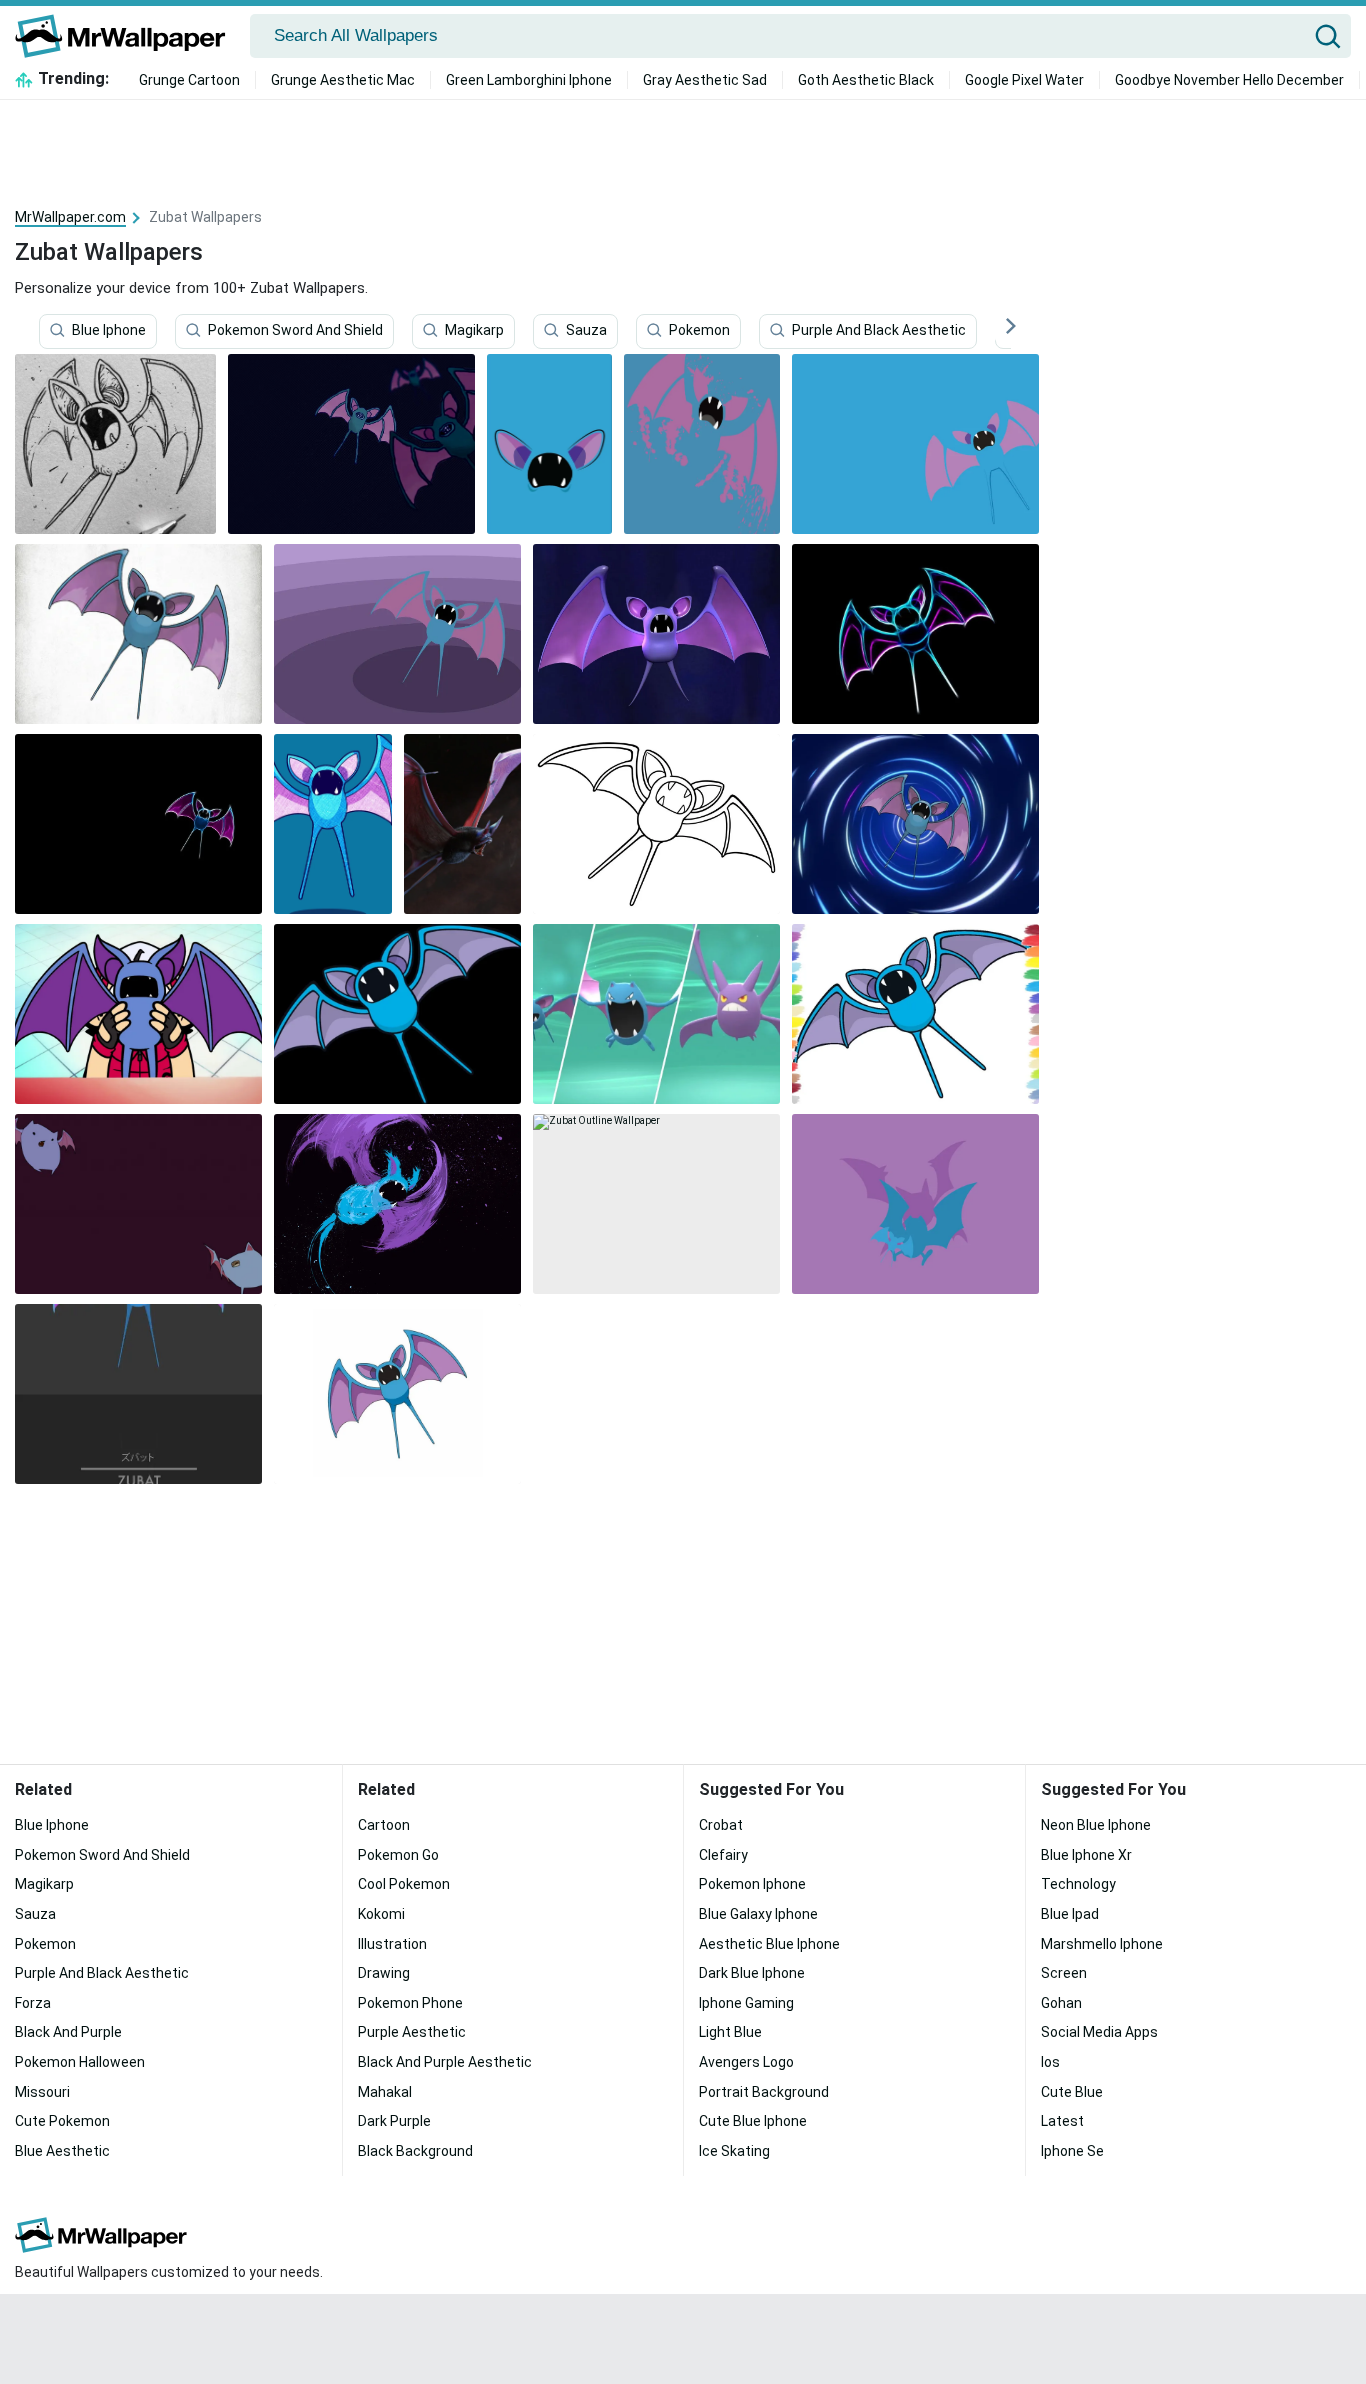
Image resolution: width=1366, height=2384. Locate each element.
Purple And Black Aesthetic (879, 331)
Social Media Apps (1099, 2032)
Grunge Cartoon (189, 80)
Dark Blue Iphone (752, 1973)
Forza (33, 2003)
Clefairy (723, 1855)
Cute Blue (1072, 2092)
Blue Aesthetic (62, 2151)
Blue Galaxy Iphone (758, 1914)
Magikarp (474, 331)
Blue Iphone (109, 331)
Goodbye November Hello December (1229, 80)
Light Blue (730, 2032)
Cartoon (384, 1825)
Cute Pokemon (62, 2121)
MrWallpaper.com (70, 217)
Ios (1050, 2062)
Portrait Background (764, 2092)
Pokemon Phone (410, 2003)
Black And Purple (68, 2032)
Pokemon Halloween (80, 2062)
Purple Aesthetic (412, 2032)
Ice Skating (734, 2151)
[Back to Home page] (127, 36)
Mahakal (385, 2092)
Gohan (1061, 2003)
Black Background (415, 2151)
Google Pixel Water (1024, 80)
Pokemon (699, 331)
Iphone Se (1072, 2151)
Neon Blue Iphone (1096, 1825)
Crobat (721, 1825)
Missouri (42, 2092)
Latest (1062, 2121)
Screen (1064, 1973)
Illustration (392, 1944)
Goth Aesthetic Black (866, 80)
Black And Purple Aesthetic (445, 2062)
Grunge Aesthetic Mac (343, 80)
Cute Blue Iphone (753, 2121)
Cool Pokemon (404, 1884)
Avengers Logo (746, 2062)
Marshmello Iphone (1102, 1944)
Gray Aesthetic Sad (705, 80)
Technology (1078, 1884)
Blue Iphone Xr (1086, 1855)
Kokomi (381, 1914)
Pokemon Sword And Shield (295, 331)
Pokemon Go (398, 1855)
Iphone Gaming (746, 2003)
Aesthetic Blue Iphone (769, 1944)
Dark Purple (394, 2121)
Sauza (586, 331)
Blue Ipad (1070, 1914)
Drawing (384, 1973)
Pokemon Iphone (752, 1884)
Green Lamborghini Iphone (529, 80)
